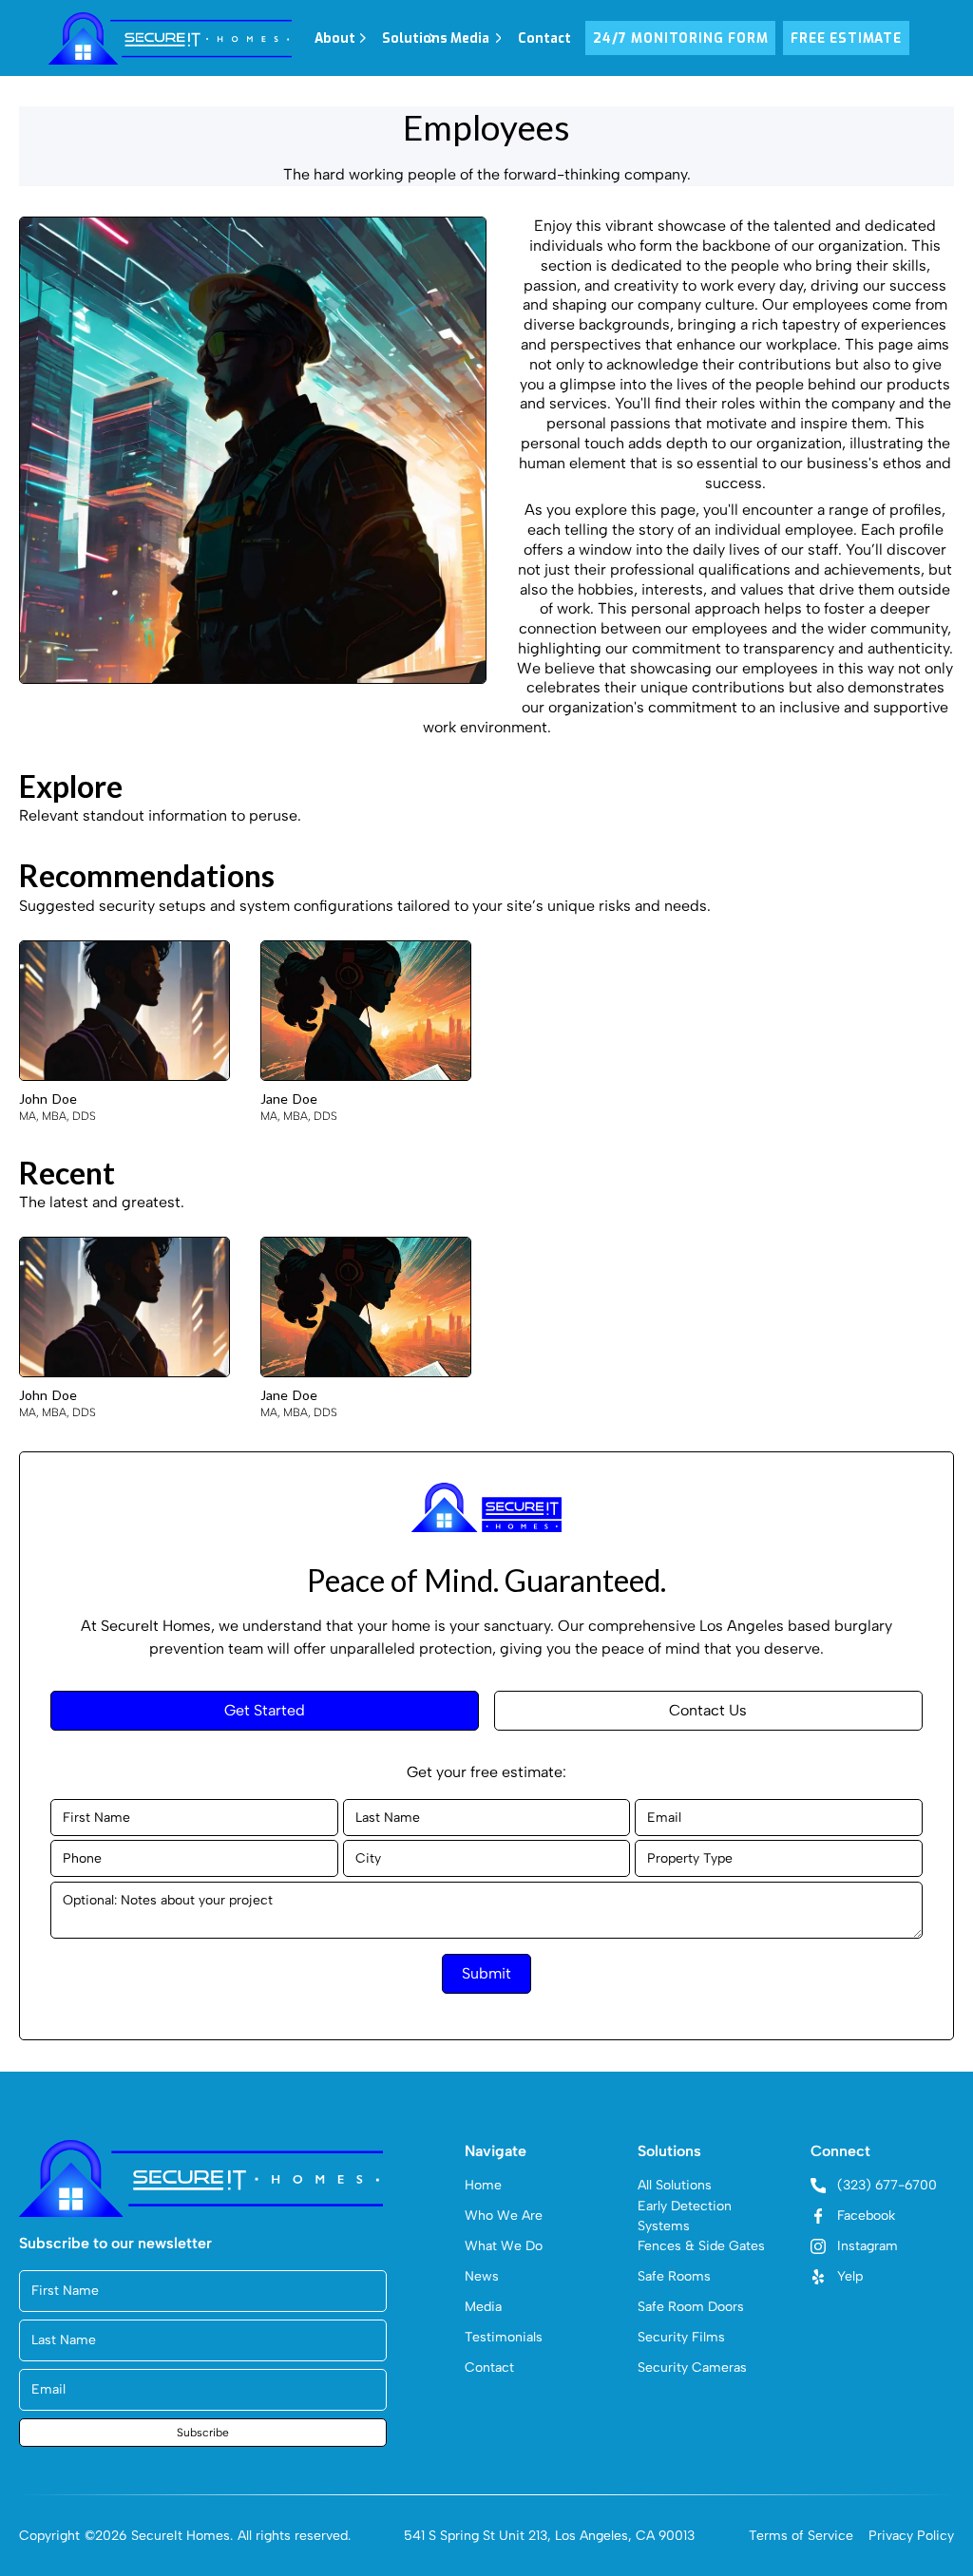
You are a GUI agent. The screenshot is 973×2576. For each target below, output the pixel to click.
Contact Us (708, 1710)
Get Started (265, 1710)
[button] (341, 38)
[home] (170, 38)
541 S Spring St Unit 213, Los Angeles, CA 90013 (549, 2536)
